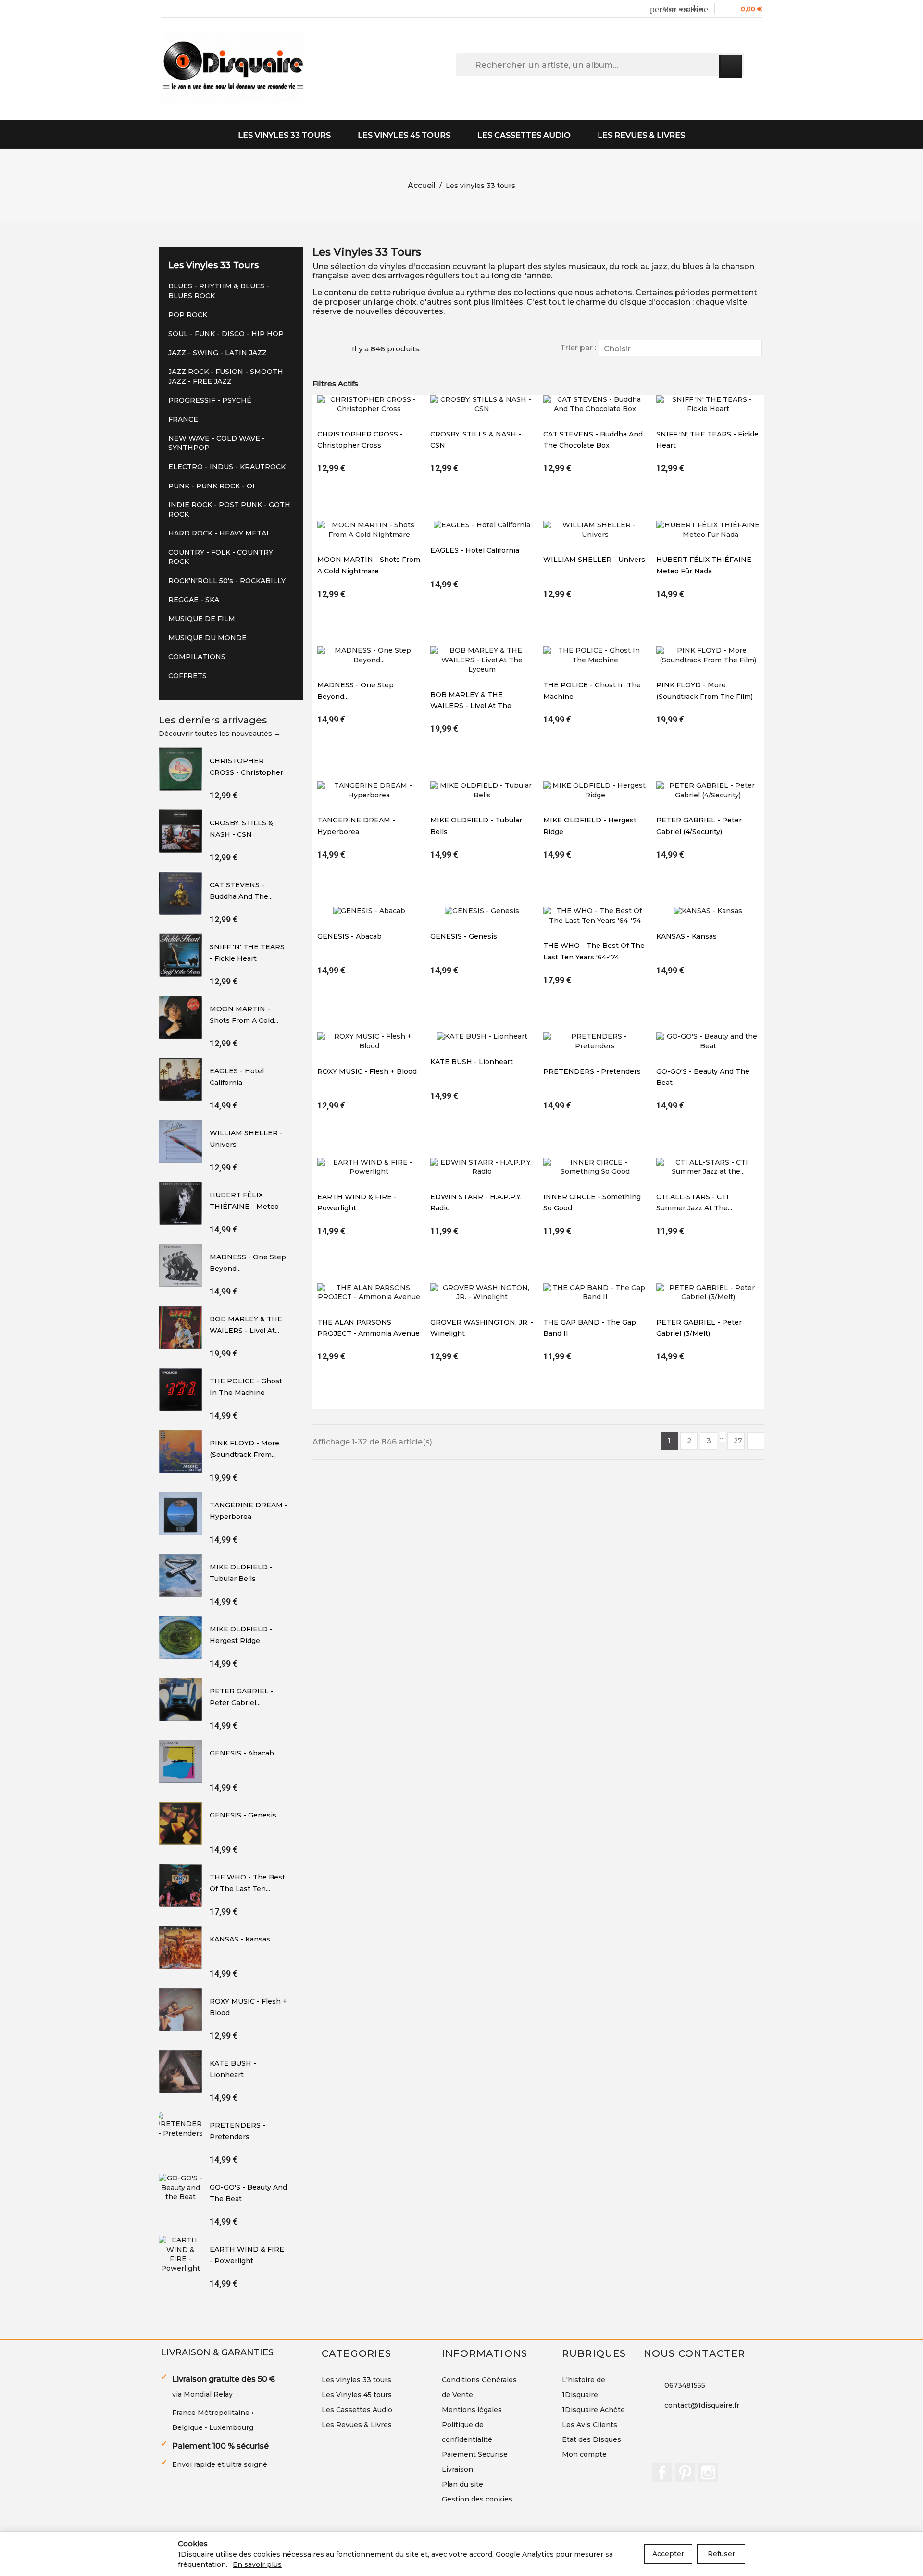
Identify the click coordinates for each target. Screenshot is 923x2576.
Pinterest (685, 2473)
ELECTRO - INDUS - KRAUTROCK (227, 467)
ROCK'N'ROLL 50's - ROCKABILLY (227, 581)
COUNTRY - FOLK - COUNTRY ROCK (221, 557)
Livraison (457, 2469)
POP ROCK (188, 315)
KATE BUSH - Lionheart (472, 1062)
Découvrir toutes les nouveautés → (220, 734)
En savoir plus (257, 2564)
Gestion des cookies (477, 2499)
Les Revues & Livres (641, 135)
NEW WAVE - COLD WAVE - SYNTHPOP (217, 443)
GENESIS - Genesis (243, 1815)
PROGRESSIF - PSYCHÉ (210, 400)
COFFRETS (187, 676)
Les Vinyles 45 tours (404, 135)
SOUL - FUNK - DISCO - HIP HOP (226, 334)
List (339, 348)
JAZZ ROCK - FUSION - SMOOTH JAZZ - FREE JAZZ (226, 376)
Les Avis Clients (590, 2425)
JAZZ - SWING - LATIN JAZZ (218, 353)
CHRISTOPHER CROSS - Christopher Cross (246, 772)
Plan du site (462, 2484)
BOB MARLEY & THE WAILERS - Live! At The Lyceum (471, 706)
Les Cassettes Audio (524, 135)
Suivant (756, 1441)
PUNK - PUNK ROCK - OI (212, 486)
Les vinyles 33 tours (284, 135)
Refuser (721, 2554)
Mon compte (584, 2454)
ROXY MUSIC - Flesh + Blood (367, 1071)
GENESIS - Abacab (242, 1753)
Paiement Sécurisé (475, 2454)
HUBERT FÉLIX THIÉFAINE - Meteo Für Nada (244, 1206)
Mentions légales (472, 2410)
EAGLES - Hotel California (475, 550)
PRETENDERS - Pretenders (592, 1071)
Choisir (679, 349)
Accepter (668, 2554)
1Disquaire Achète (593, 2410)
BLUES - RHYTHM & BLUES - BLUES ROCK (219, 291)
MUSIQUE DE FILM (202, 619)
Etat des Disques (592, 2439)
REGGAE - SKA (194, 600)
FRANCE (183, 419)
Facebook (662, 2473)
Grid (322, 348)
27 (738, 1441)
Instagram (708, 2473)
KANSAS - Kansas (240, 1939)
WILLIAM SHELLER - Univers (594, 560)
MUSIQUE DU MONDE (207, 638)
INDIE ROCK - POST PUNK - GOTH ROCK (229, 510)
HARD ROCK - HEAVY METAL (219, 533)
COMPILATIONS (197, 657)
